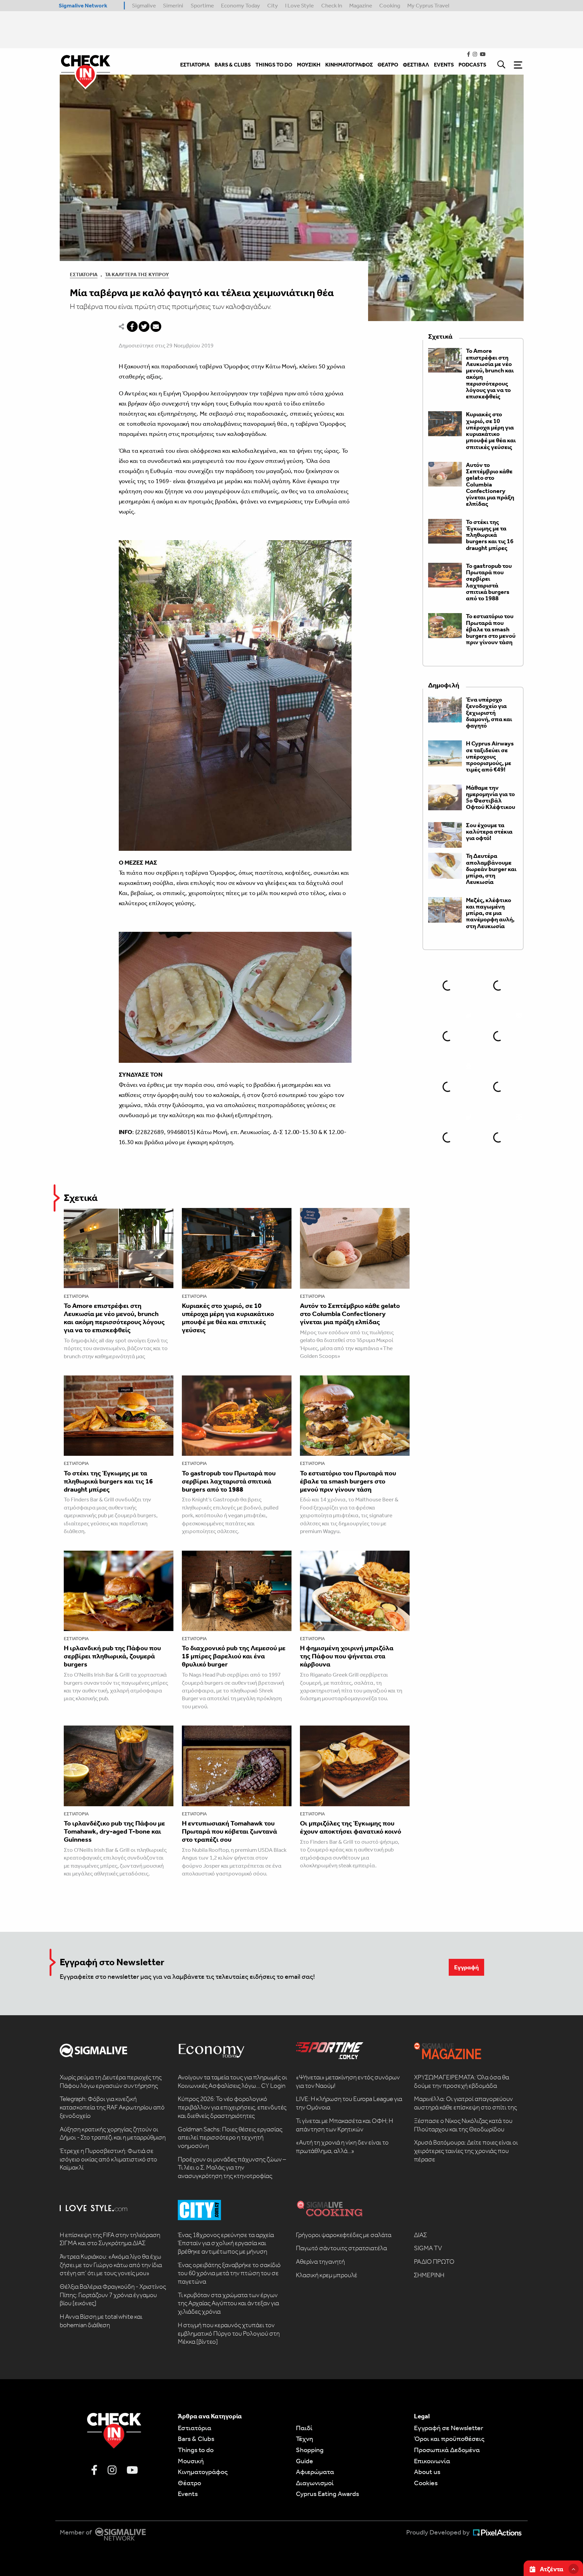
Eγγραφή (466, 1967)
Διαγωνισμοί (315, 2483)
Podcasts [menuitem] (472, 65)
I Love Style (299, 5)
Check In (332, 5)
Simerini (173, 5)
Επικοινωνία (432, 2461)
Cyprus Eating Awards (327, 2494)
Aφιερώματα (315, 2472)
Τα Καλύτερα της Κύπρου (137, 274)
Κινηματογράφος (203, 2472)
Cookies (426, 2483)
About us (427, 2472)
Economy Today (241, 5)
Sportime (202, 5)
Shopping (310, 2450)
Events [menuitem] (444, 65)
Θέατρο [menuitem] (388, 65)
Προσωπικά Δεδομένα (447, 2450)
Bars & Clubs (196, 2439)
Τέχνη (304, 2439)
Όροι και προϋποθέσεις (449, 2439)
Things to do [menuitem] (274, 65)
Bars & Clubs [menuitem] (233, 65)
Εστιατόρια (84, 274)
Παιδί (304, 2428)
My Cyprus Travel (428, 5)
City (273, 5)
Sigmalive (144, 5)
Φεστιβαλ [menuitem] (416, 65)
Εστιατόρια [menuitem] (195, 65)
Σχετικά (81, 1198)
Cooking (390, 5)
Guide (304, 2461)
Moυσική (191, 2461)
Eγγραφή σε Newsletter (449, 2428)
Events (188, 2494)
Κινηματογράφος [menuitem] (349, 65)
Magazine (361, 5)
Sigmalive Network (83, 5)
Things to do (196, 2450)
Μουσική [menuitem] (309, 65)
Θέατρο (189, 2483)
